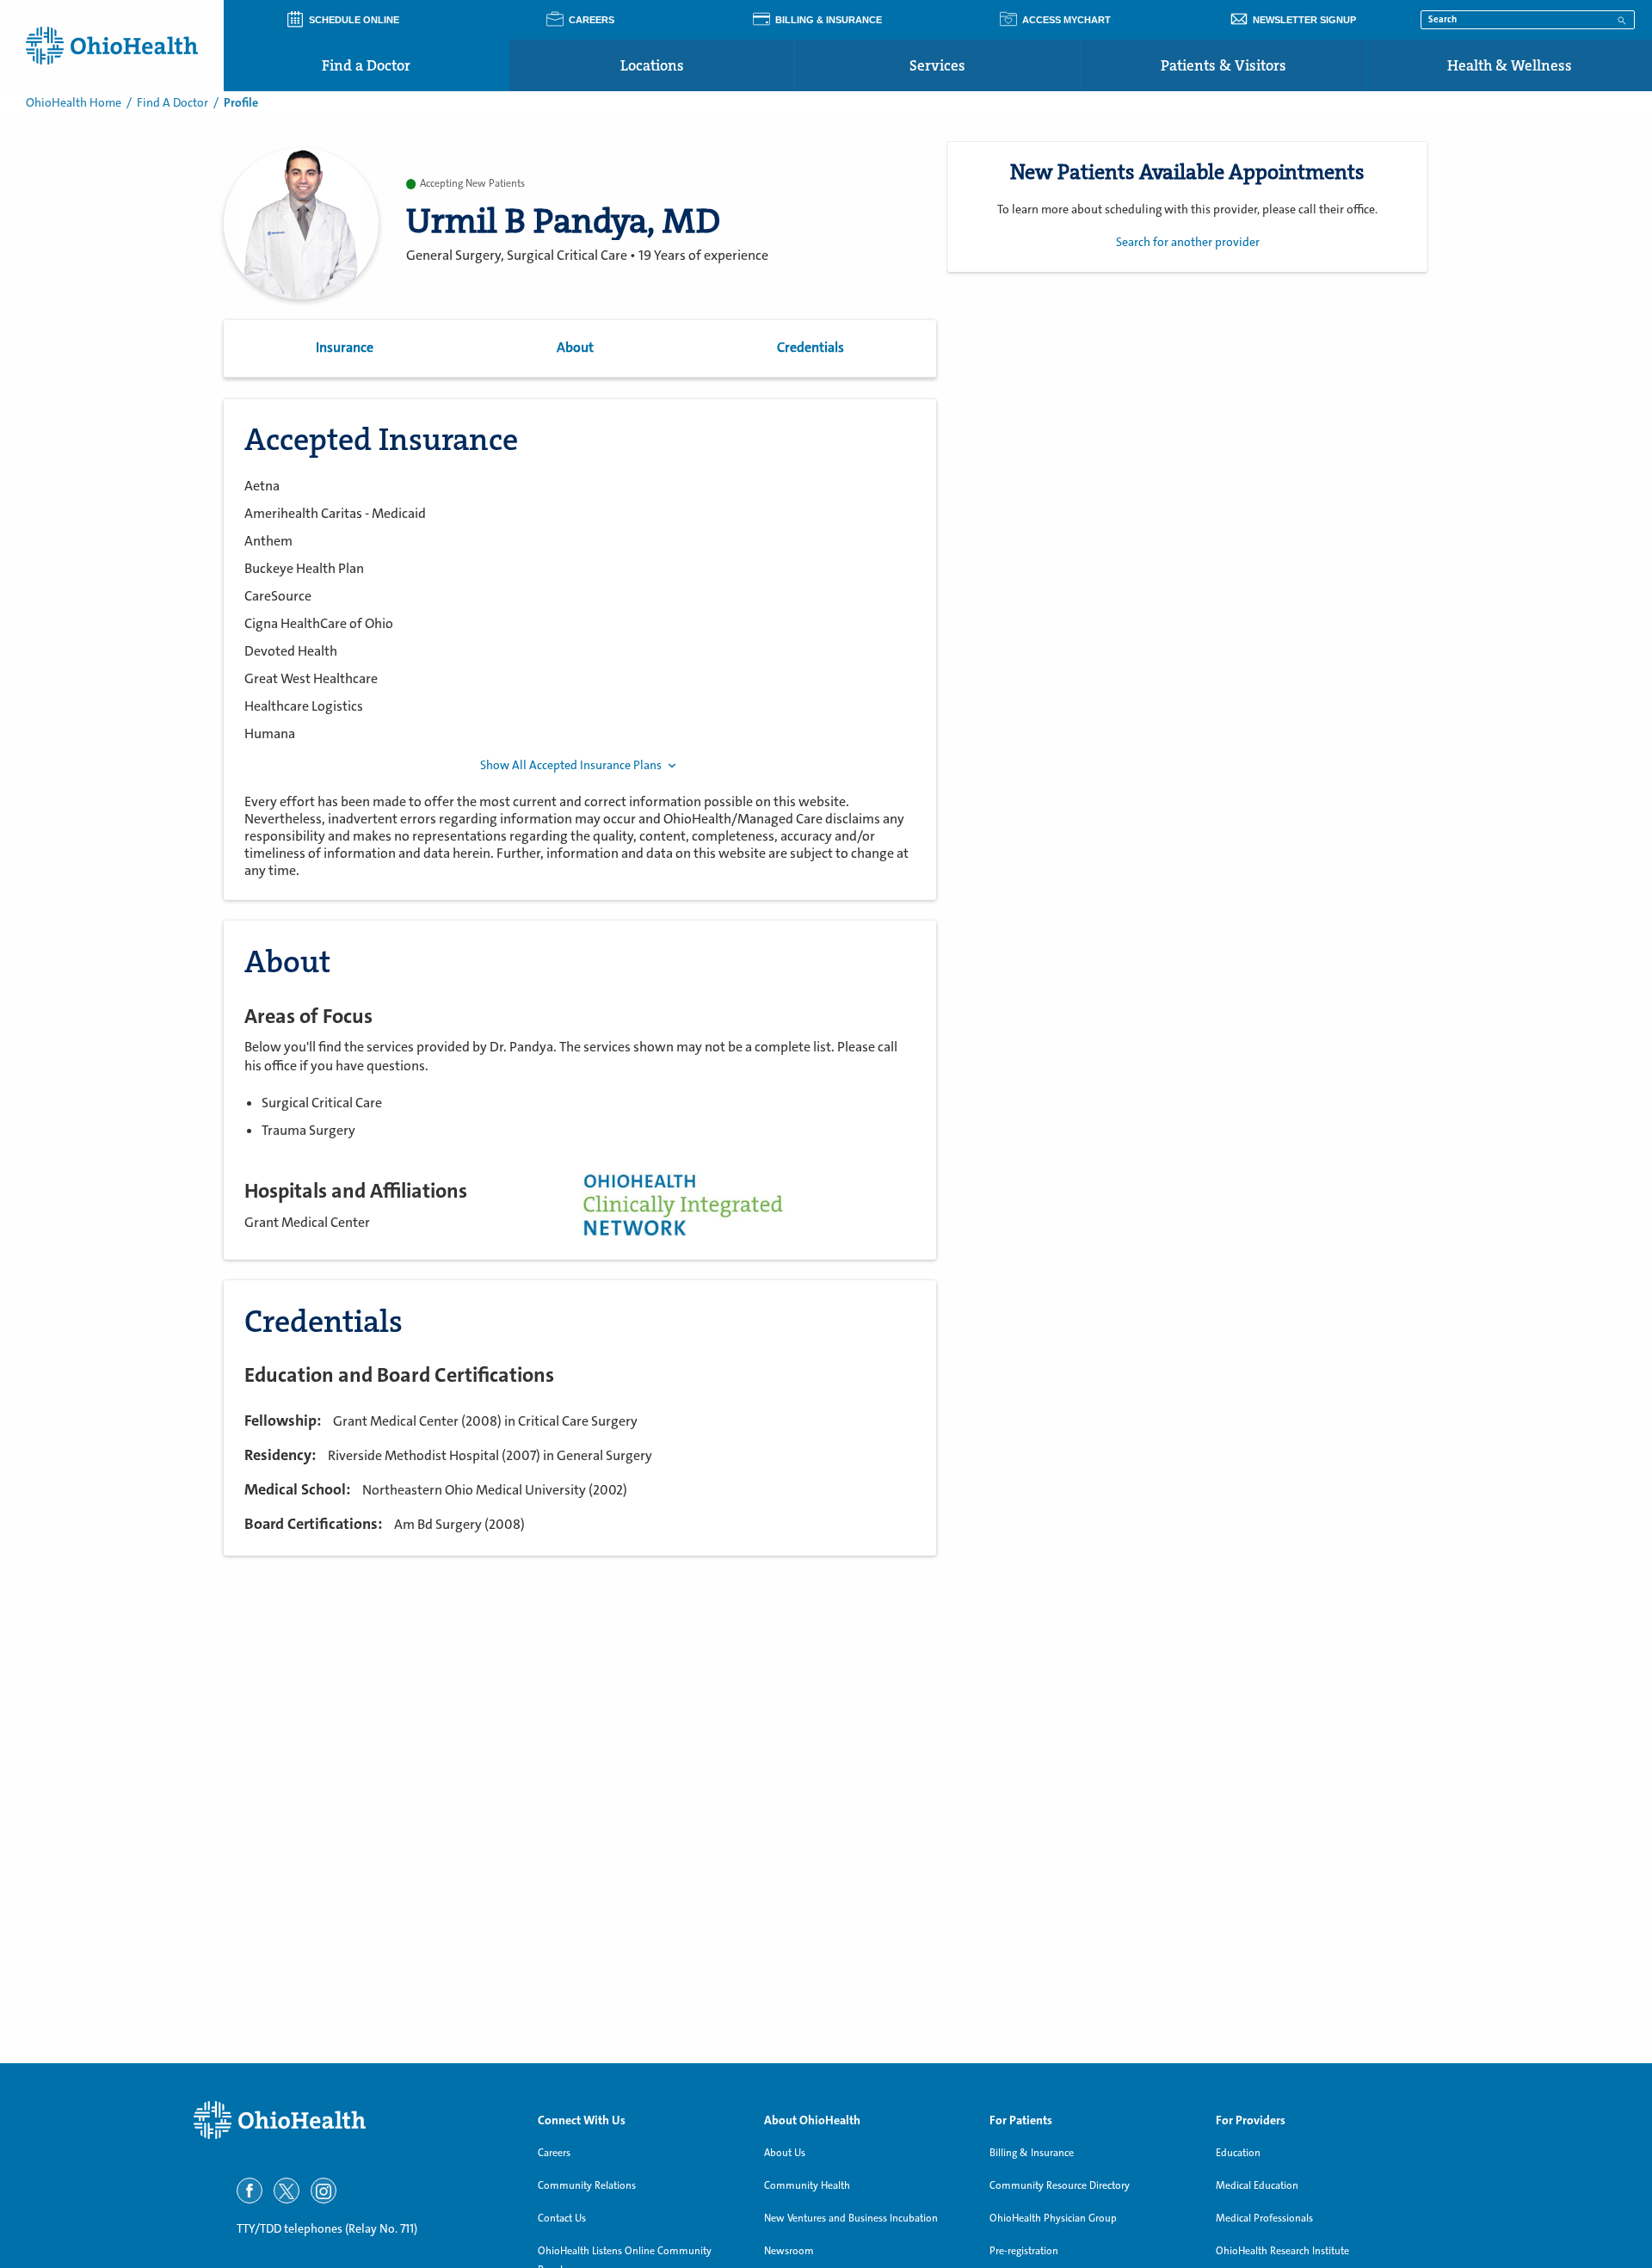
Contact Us (562, 2218)
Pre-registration (1024, 2251)
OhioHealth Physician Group (1053, 2218)
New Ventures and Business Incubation (851, 2218)
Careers (554, 2153)
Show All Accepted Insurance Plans (571, 765)
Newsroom (789, 2251)
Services (937, 65)
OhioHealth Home (74, 102)
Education (1238, 2153)
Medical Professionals (1264, 2218)
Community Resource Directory (1060, 2185)
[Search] (1622, 19)
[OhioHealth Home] (353, 2120)
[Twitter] (287, 2191)
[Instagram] (324, 2191)
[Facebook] (250, 2191)
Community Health (807, 2185)
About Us (785, 2153)
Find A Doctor (173, 102)
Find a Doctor (366, 65)
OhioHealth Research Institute (1282, 2251)
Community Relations (587, 2185)
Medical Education (1257, 2185)
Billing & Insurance (1032, 2153)
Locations (652, 65)
